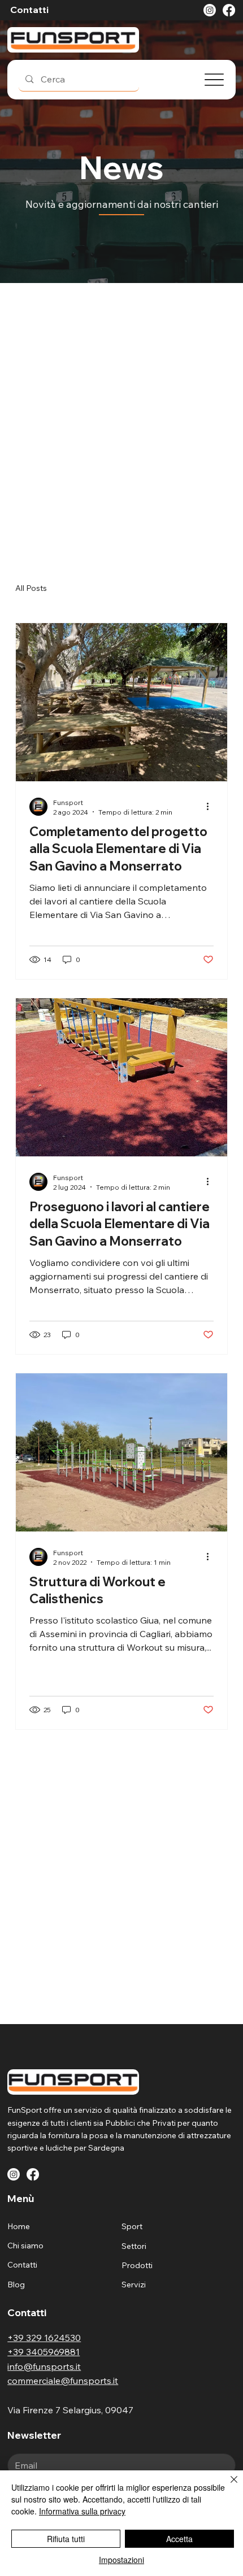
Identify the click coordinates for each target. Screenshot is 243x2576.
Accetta (179, 2539)
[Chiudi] (227, 2486)
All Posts (31, 588)
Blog (16, 2285)
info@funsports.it (44, 2366)
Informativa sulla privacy (82, 2511)
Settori (134, 2246)
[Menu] (214, 80)
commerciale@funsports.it (63, 2381)
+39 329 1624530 (44, 2338)
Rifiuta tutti (66, 2539)
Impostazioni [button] (121, 2560)
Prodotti (137, 2265)
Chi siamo (25, 2246)
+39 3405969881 (44, 2352)
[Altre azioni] (212, 807)
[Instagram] (210, 10)
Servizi (134, 2285)
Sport (132, 2226)
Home (19, 2226)
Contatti (22, 2265)
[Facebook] (229, 10)
